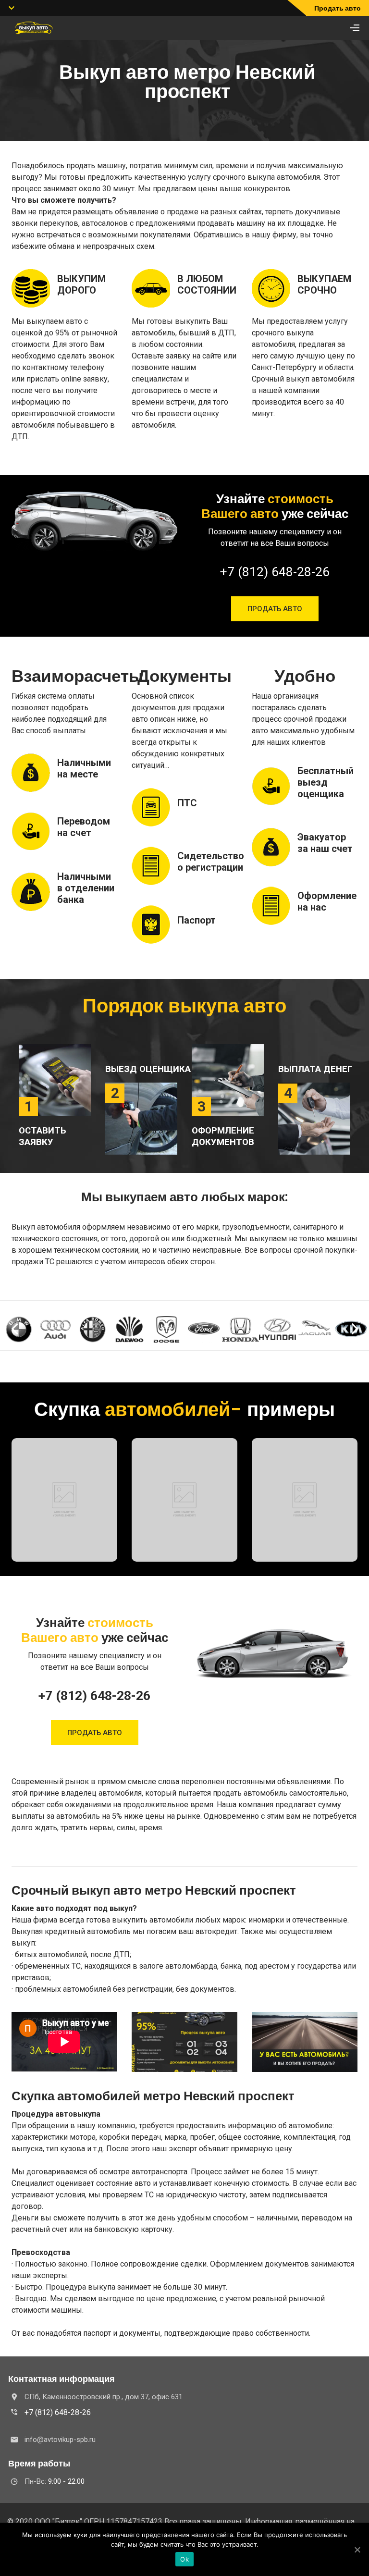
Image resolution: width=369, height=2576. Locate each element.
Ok (184, 2559)
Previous (14, 1329)
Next (355, 1329)
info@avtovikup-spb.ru (60, 2440)
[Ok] (357, 2550)
